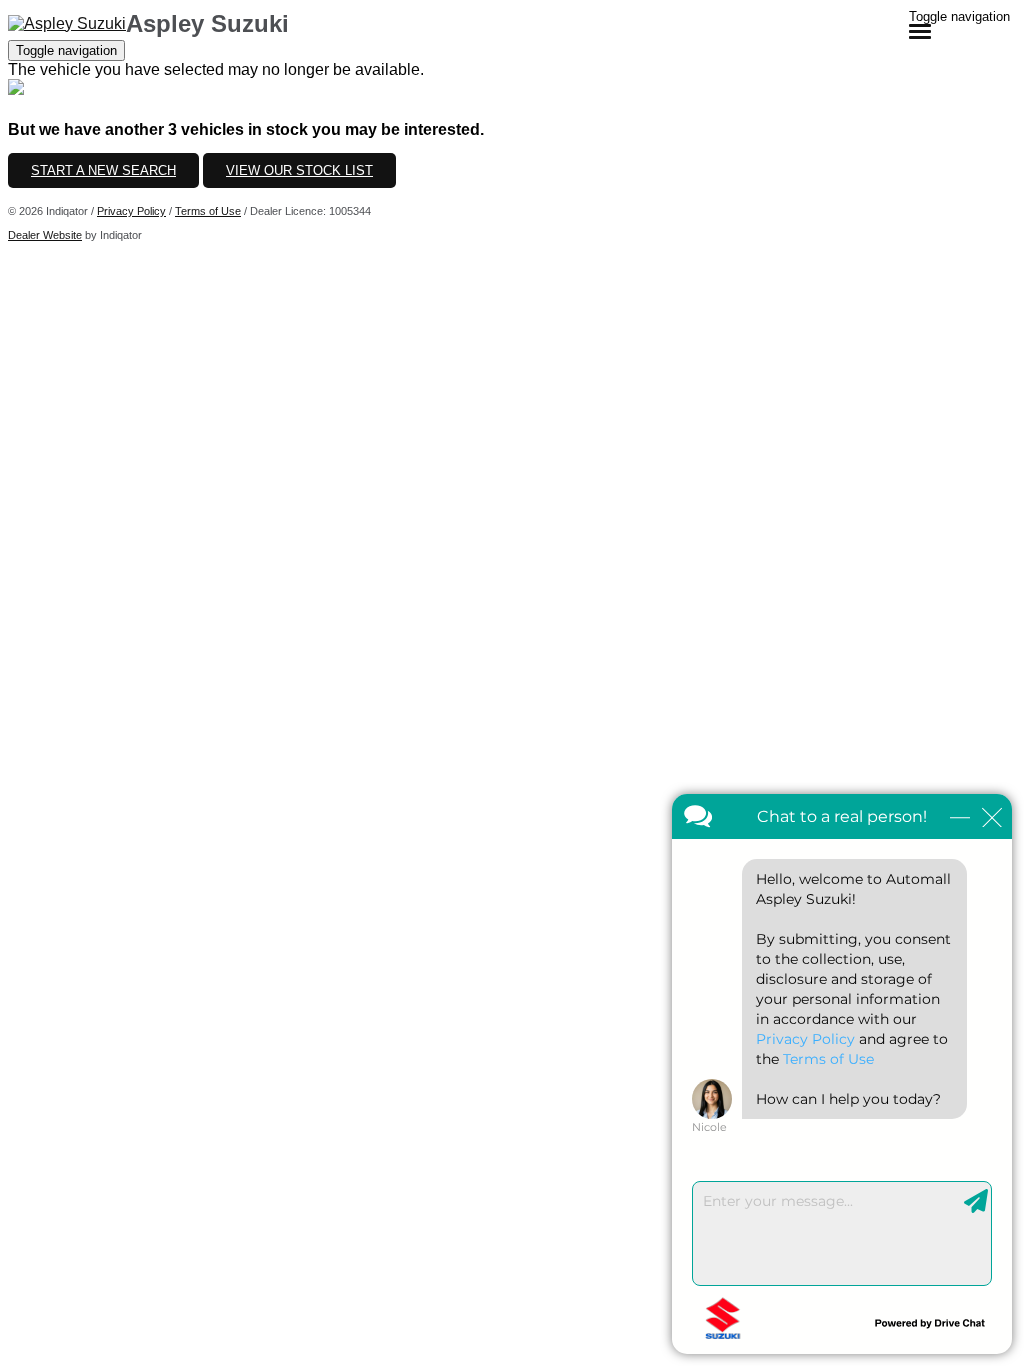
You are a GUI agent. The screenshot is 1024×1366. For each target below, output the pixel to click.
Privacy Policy (131, 211)
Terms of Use (208, 211)
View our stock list (299, 170)
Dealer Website (45, 235)
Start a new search (103, 170)
